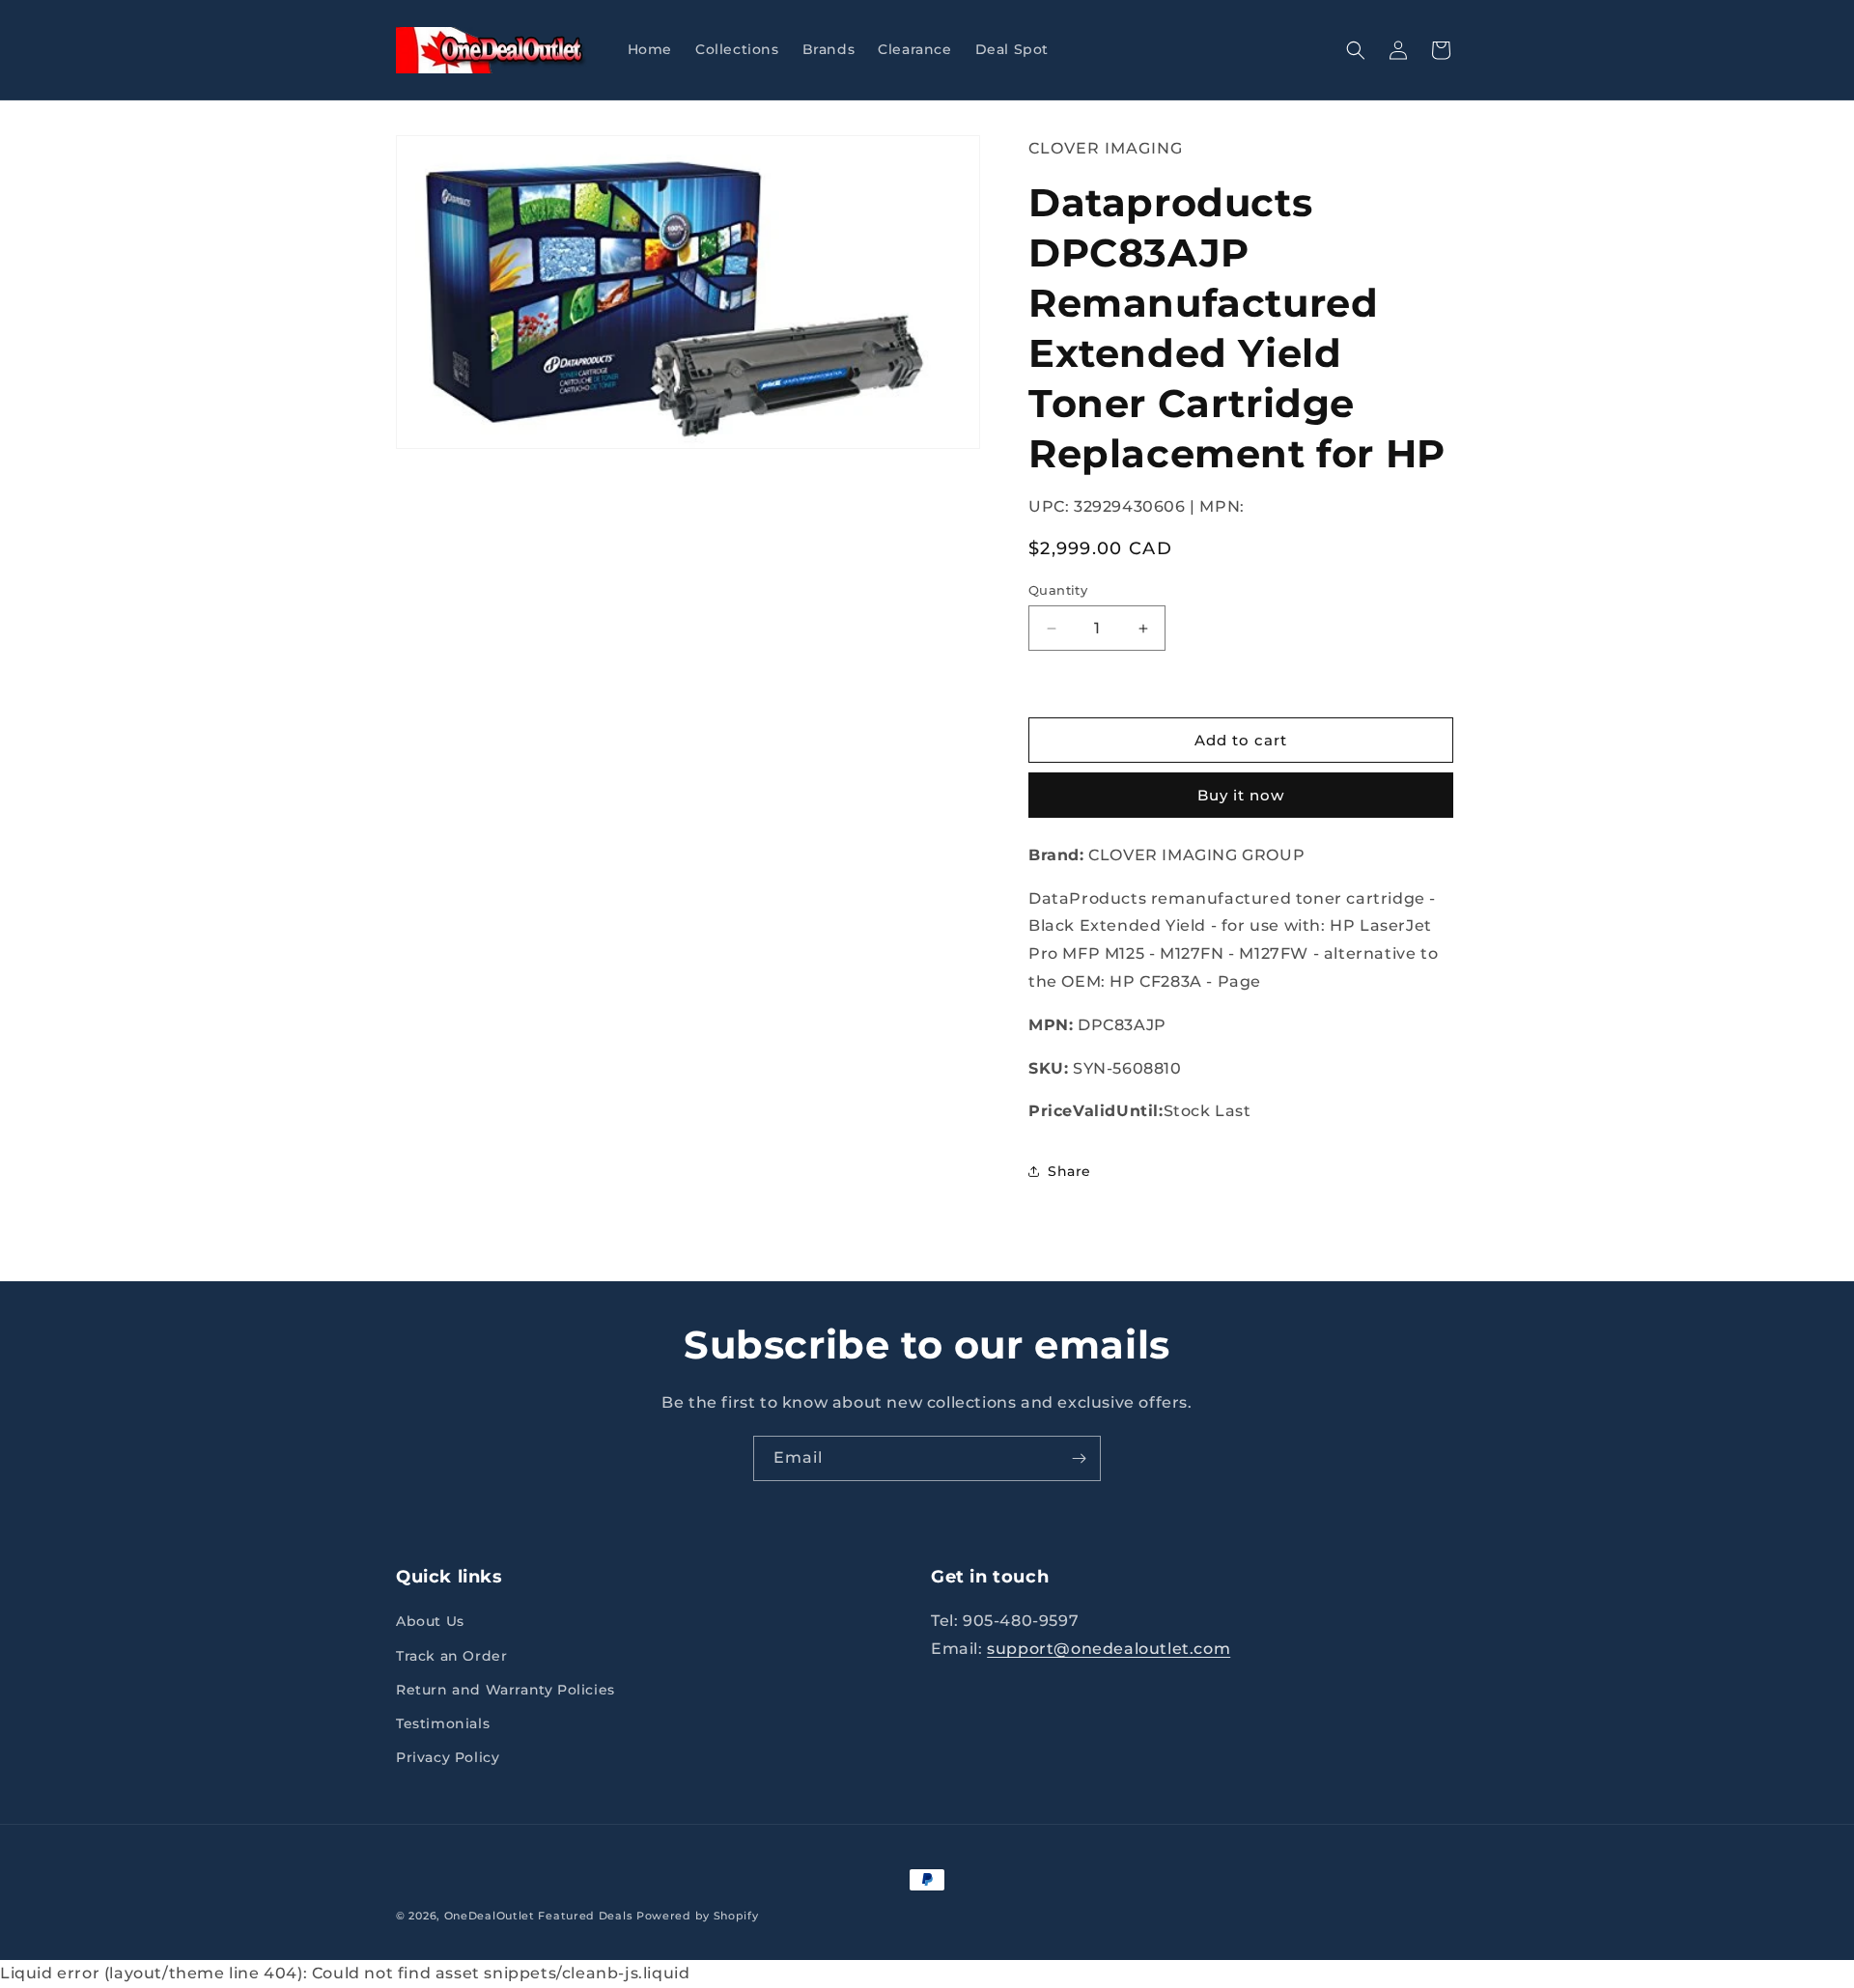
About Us (430, 1622)
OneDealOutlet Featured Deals (539, 1916)
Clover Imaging (1106, 148)
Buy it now (1241, 795)
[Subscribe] (1079, 1458)
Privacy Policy (448, 1758)
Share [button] (1069, 1171)
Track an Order (451, 1656)
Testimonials (443, 1723)
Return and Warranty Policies (506, 1690)
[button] (1356, 50)
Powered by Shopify (698, 1916)
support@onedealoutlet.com (1109, 1650)
